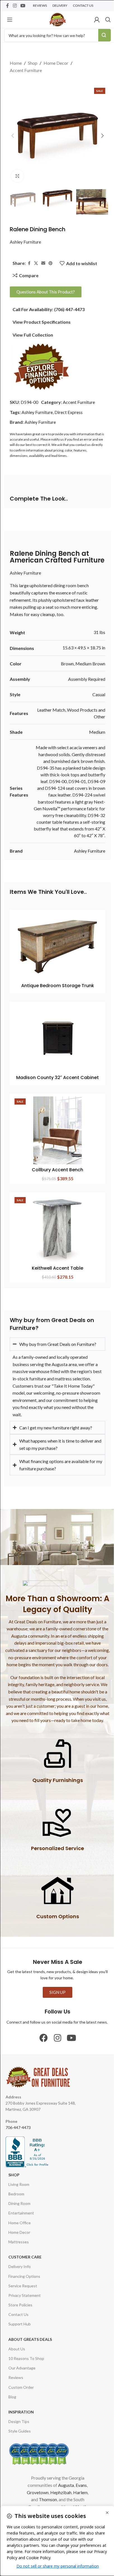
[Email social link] (43, 263)
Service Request (23, 2291)
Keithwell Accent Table (57, 1268)
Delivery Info (20, 2271)
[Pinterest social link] (51, 263)
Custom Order (21, 2392)
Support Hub (20, 2329)
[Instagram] (56, 2043)
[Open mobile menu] (10, 20)
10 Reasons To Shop (26, 2363)
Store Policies (20, 2310)
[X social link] (36, 263)
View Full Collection (33, 335)
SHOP (14, 2180)
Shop (33, 63)
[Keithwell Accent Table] (57, 1229)
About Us (17, 2354)
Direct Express (69, 412)
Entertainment (21, 2218)
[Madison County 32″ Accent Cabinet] (57, 1038)
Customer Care (25, 2262)
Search (105, 35)
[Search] (108, 20)
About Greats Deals (30, 2344)
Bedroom (16, 2199)
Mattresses (19, 2247)
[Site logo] (57, 19)
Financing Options (24, 2281)
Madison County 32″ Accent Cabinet (57, 1078)
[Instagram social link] (15, 6)
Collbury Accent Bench (57, 1170)
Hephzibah (59, 2497)
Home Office (20, 2227)
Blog (12, 2402)
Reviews (16, 2382)
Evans (79, 2490)
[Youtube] (70, 2043)
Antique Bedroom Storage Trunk (58, 986)
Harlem (78, 2497)
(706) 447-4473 (69, 309)
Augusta (64, 2490)
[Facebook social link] (8, 6)
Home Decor (56, 63)
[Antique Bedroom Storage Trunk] (57, 946)
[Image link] (41, 366)
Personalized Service (56, 1853)
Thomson (46, 2504)
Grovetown (35, 2497)
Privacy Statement (25, 2300)
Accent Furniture (26, 70)
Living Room (19, 2189)
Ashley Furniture (25, 242)
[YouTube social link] (23, 6)
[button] (13, 136)
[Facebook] (42, 2043)
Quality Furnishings (55, 1785)
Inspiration (21, 2417)
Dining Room (19, 2208)
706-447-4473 (18, 2132)
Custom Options (55, 1921)
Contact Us (18, 2319)
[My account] (97, 20)
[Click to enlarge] (17, 176)
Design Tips (19, 2426)
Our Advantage (22, 2373)
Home (16, 63)
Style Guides (20, 2436)
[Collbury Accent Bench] (57, 1130)
